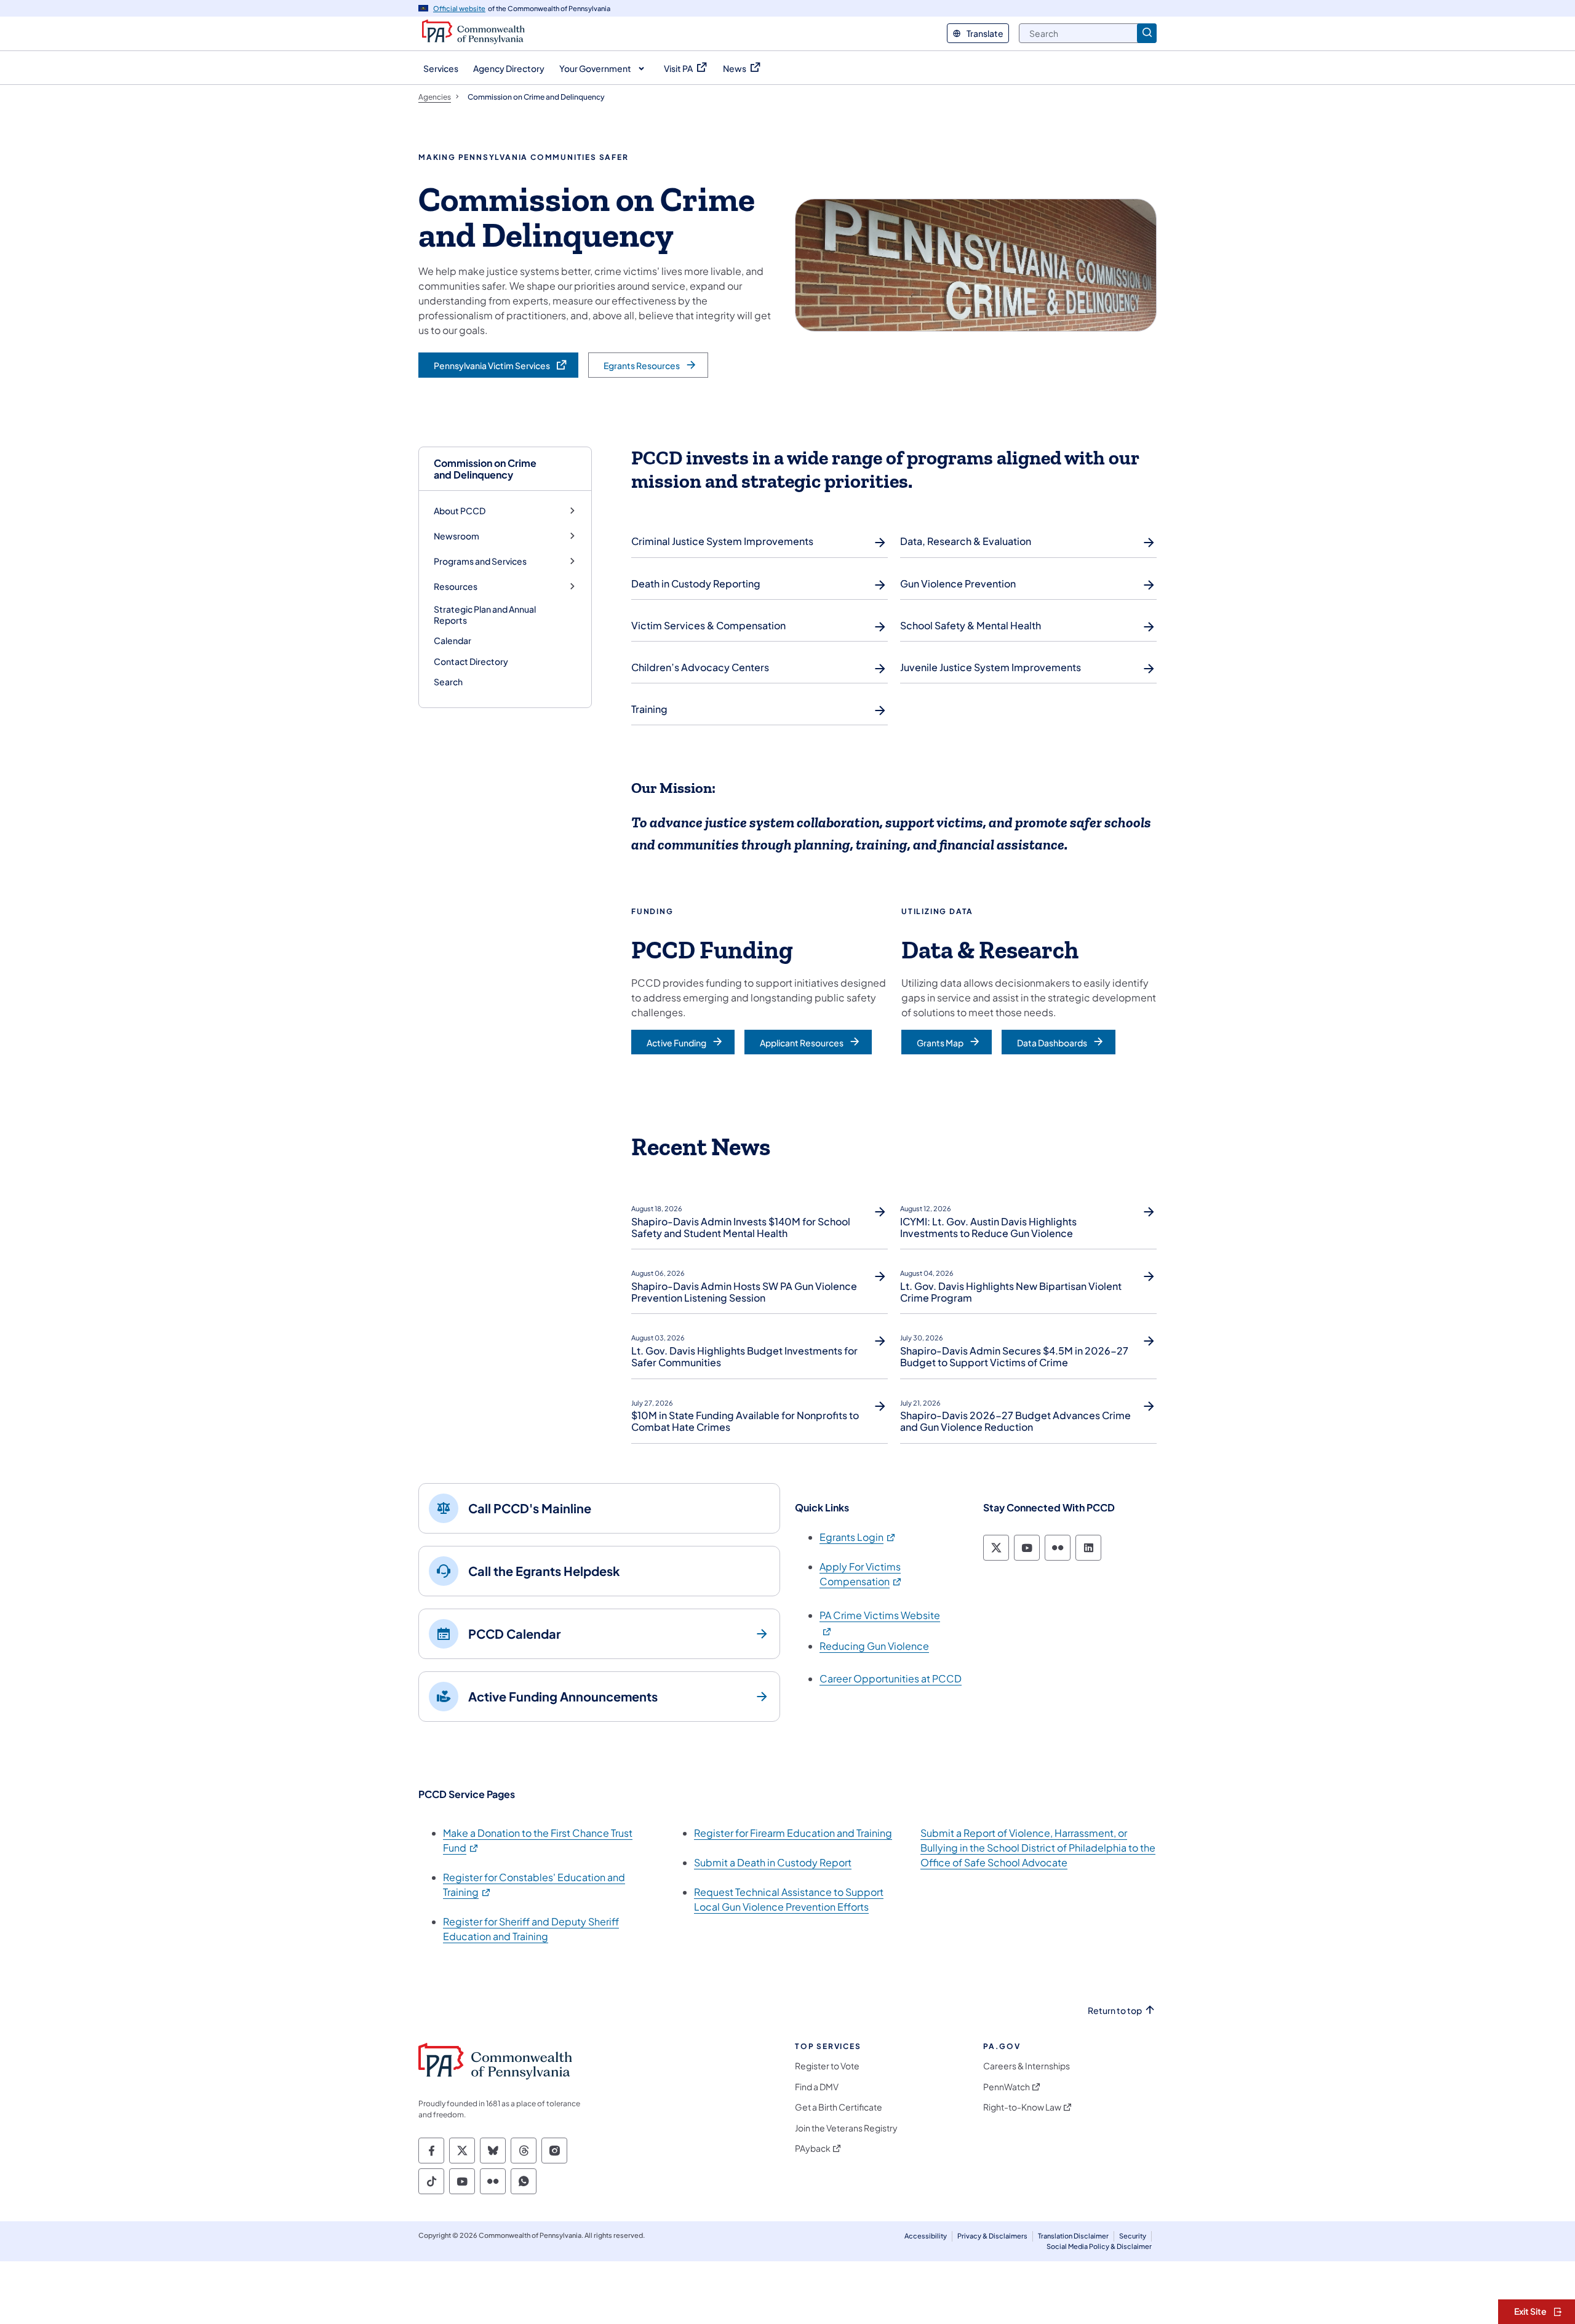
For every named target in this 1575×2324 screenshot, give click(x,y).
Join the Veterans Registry (846, 2128)
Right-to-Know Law (1022, 2107)
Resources (456, 587)
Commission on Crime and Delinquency (485, 469)
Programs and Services (480, 561)
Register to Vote (827, 2066)
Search (448, 682)
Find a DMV (817, 2087)
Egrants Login (858, 1537)
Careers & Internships (1027, 2066)
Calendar (453, 640)
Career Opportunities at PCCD (891, 1678)
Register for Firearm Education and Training (793, 1833)
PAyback (813, 2148)
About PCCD (460, 511)
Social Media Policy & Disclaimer (1099, 2246)
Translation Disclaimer (1073, 2236)
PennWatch (1007, 2087)
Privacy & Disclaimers (992, 2236)
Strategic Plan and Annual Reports (485, 615)
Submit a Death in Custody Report (773, 1862)
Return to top (1115, 2011)
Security (1133, 2236)
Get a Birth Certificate (839, 2107)
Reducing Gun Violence (874, 1646)
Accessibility (926, 2236)
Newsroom (457, 536)
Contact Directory (471, 661)
